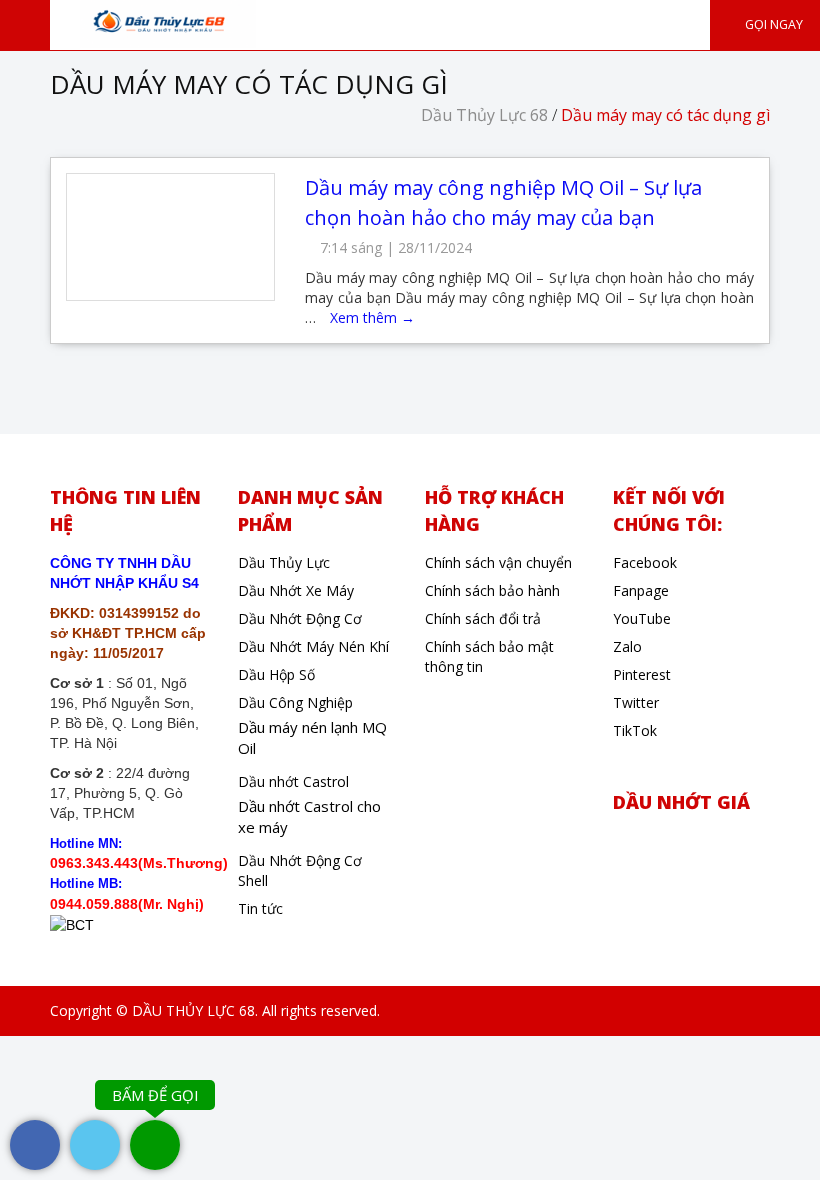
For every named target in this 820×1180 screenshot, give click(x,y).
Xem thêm (372, 317)
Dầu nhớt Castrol (293, 781)
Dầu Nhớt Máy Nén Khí (313, 646)
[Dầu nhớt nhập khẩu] (168, 22)
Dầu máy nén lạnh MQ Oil (312, 737)
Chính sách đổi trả (483, 618)
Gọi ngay (772, 24)
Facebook (645, 562)
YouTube (642, 618)
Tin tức (260, 908)
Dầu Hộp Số (276, 674)
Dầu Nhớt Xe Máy (296, 590)
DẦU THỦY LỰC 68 (193, 1010)
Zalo (627, 646)
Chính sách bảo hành (492, 590)
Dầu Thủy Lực (284, 562)
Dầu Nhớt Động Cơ (300, 618)
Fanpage (641, 590)
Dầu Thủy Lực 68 (484, 115)
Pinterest (642, 674)
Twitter (636, 702)
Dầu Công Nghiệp (295, 702)
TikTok (635, 730)
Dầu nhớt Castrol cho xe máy (309, 816)
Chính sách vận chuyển (498, 562)
